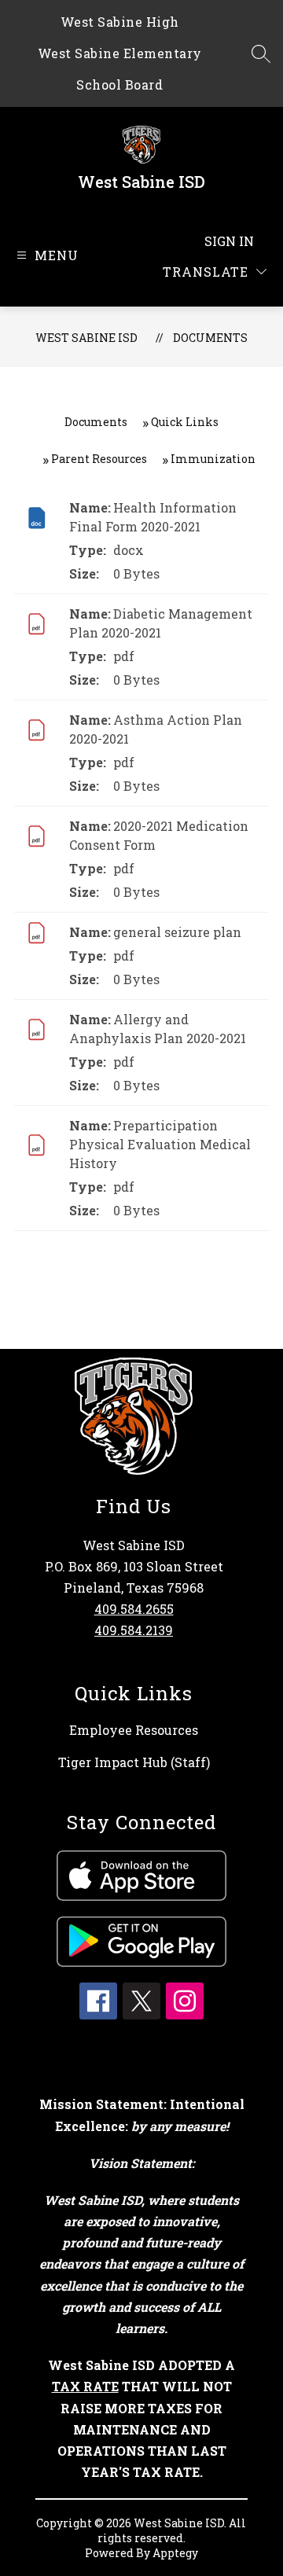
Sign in (229, 241)
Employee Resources (134, 1730)
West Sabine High (120, 22)
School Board (119, 85)
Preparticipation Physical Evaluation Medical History (160, 1144)
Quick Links (185, 422)
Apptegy (175, 2553)
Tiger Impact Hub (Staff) (134, 1762)
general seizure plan (177, 932)
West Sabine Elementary (120, 53)
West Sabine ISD (86, 338)
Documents (210, 338)
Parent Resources (99, 459)
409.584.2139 (134, 1630)
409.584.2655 (134, 1609)
